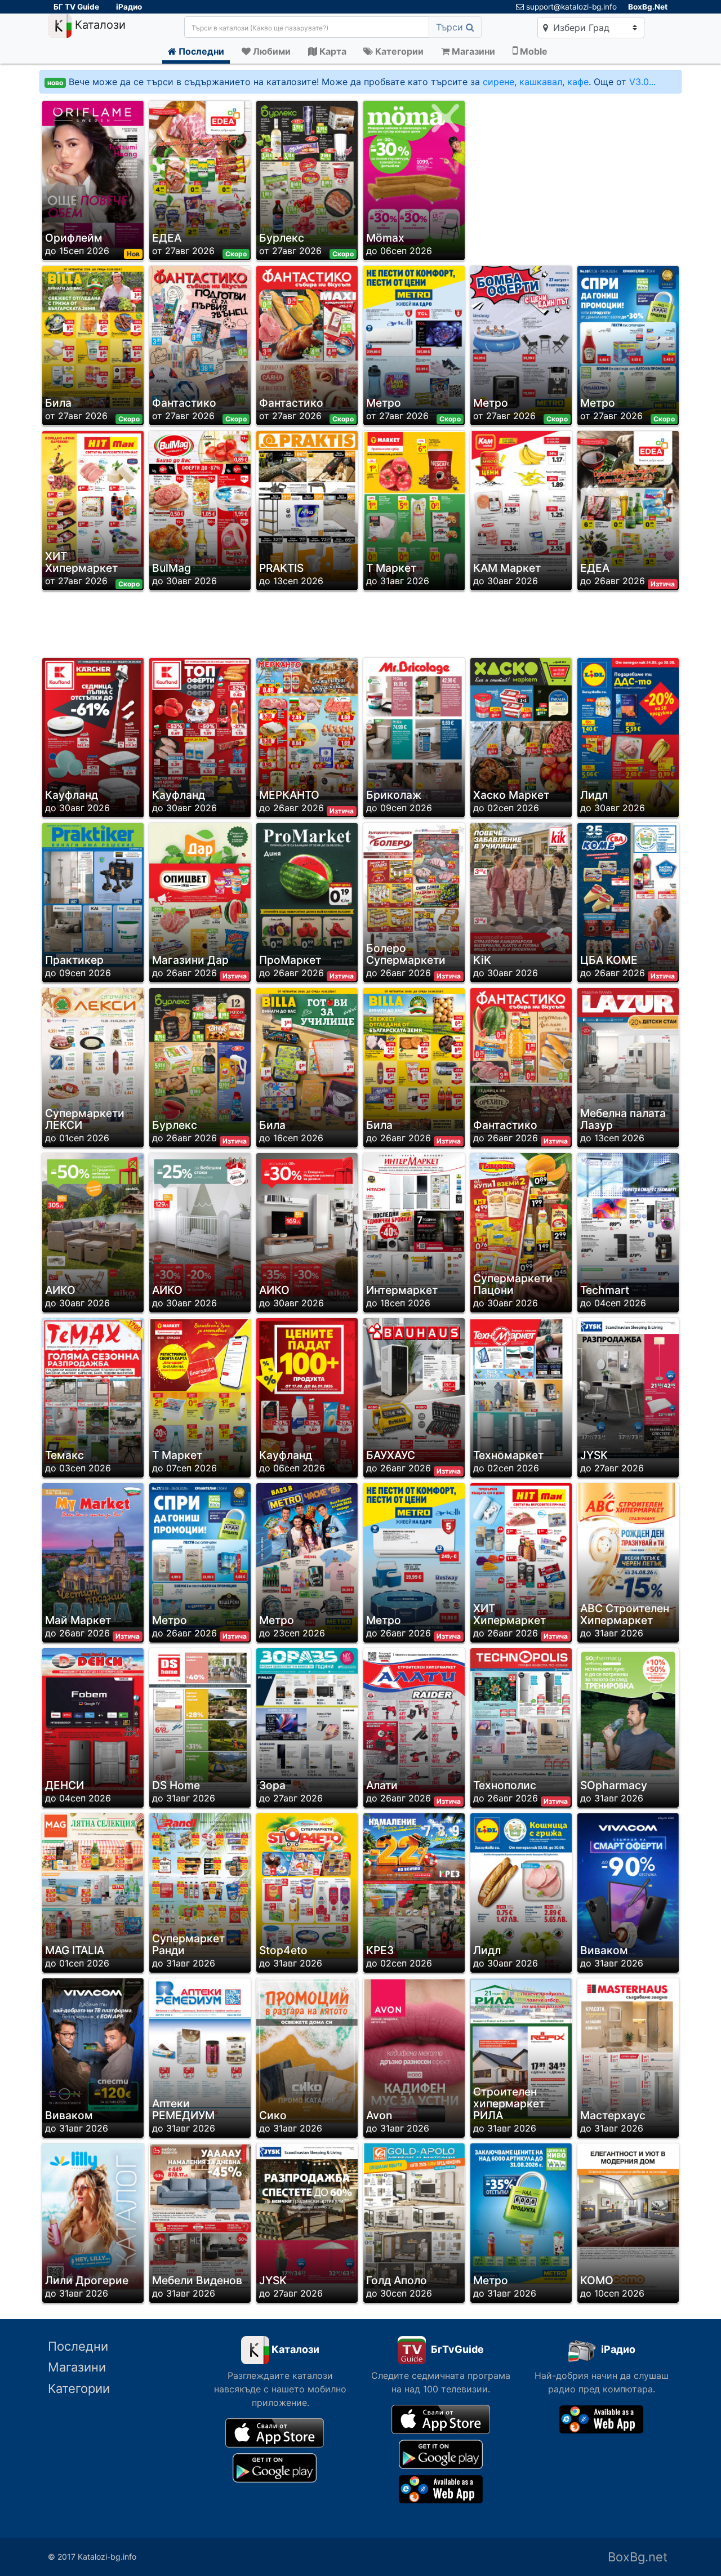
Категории (79, 2388)
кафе (578, 82)
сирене (499, 82)
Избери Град (580, 28)
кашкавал (541, 82)
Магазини (77, 2367)
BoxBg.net (638, 2557)
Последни (78, 2346)
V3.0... (642, 82)
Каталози (99, 25)
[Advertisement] (571, 177)
